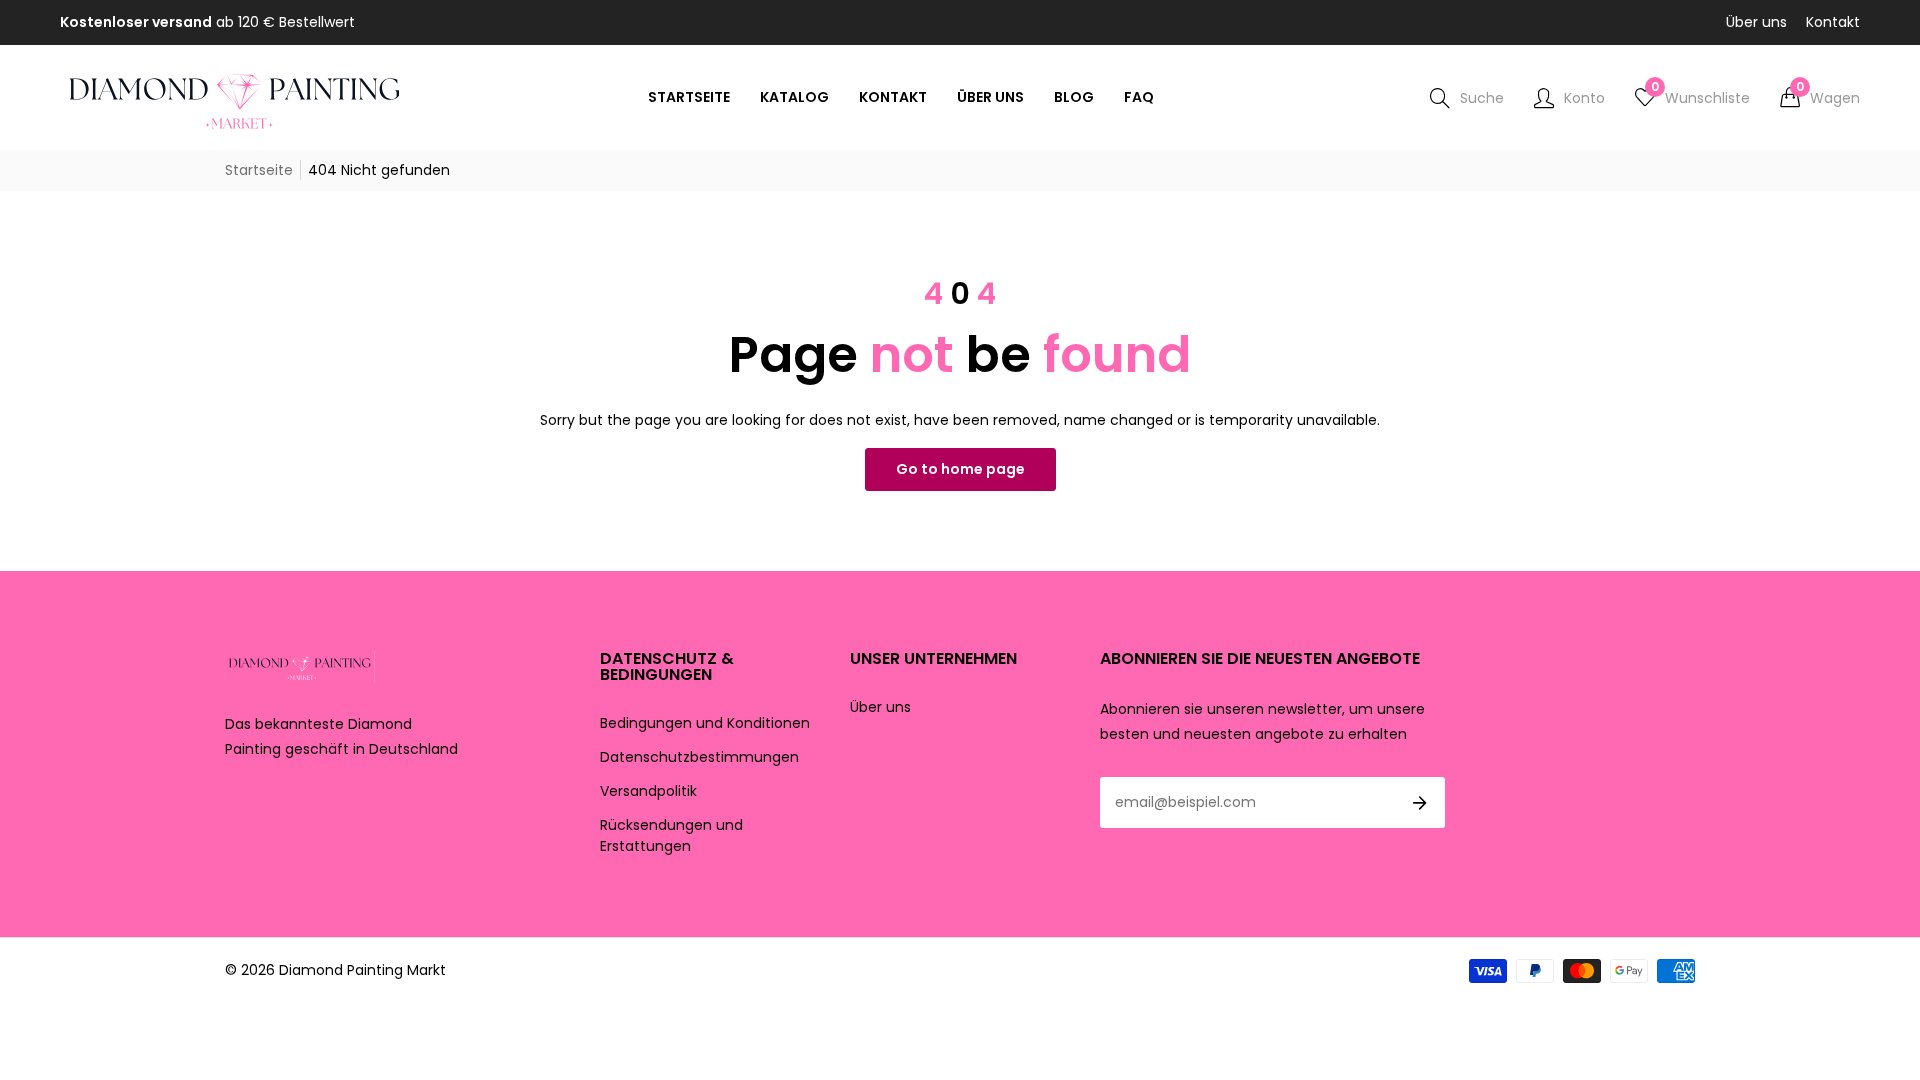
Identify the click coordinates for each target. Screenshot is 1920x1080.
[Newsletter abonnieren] (1420, 803)
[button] (1820, 98)
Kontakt (1833, 22)
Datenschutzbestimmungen (699, 757)
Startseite (259, 170)
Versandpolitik (648, 791)
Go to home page (960, 469)
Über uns (1756, 22)
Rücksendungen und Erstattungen (671, 835)
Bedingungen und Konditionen (705, 723)
